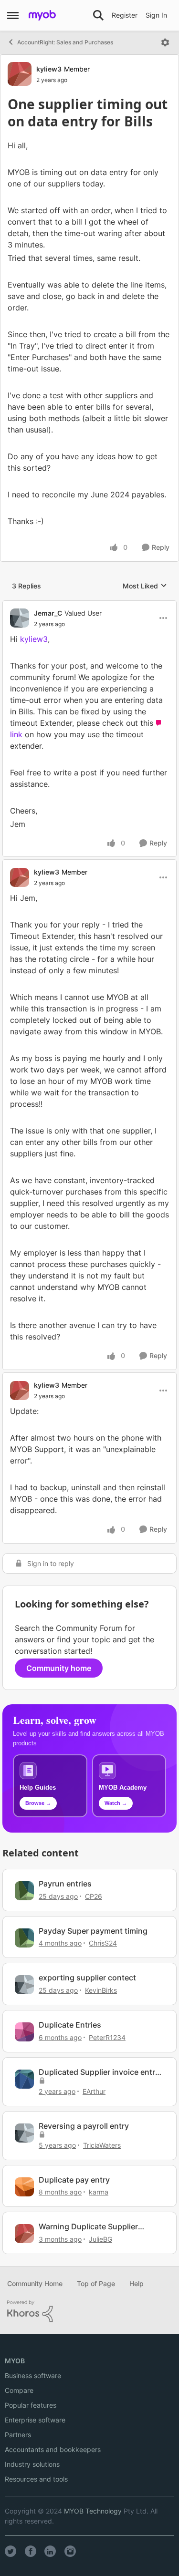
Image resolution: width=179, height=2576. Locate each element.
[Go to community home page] (42, 15)
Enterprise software (35, 2420)
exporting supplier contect (87, 1978)
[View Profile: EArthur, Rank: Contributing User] (24, 2079)
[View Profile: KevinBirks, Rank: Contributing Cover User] (24, 1985)
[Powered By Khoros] (89, 2311)
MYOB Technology (93, 2511)
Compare (19, 2390)
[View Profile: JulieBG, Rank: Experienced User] (24, 2234)
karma (99, 2192)
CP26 (94, 1896)
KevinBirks (101, 1990)
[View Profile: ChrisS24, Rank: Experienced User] (24, 1938)
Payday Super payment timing (93, 1931)
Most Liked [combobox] (145, 586)
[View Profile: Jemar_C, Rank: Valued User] (20, 618)
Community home (59, 1668)
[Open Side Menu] (13, 15)
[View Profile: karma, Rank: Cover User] (24, 2187)
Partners (18, 2435)
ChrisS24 (103, 1943)
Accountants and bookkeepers (53, 2449)
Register (125, 15)
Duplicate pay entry (74, 2180)
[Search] (98, 15)
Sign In (156, 15)
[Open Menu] (165, 42)
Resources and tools (36, 2479)
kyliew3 (49, 69)
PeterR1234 (107, 2037)
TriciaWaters (102, 2145)
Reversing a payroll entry (84, 2126)
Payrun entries (65, 1884)
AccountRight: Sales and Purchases (65, 42)
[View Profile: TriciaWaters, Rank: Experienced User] (24, 2133)
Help (137, 2283)
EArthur (94, 2091)
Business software (33, 2375)
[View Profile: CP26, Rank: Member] (24, 1891)
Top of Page (96, 2283)
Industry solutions (32, 2464)
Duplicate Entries (70, 2025)
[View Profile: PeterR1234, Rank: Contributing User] (24, 2032)
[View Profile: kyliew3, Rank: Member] (20, 74)
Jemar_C (48, 613)
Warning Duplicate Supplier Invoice (88, 2227)
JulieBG (100, 2239)
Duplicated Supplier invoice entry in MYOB (99, 2072)
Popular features (31, 2405)
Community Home (35, 2283)
